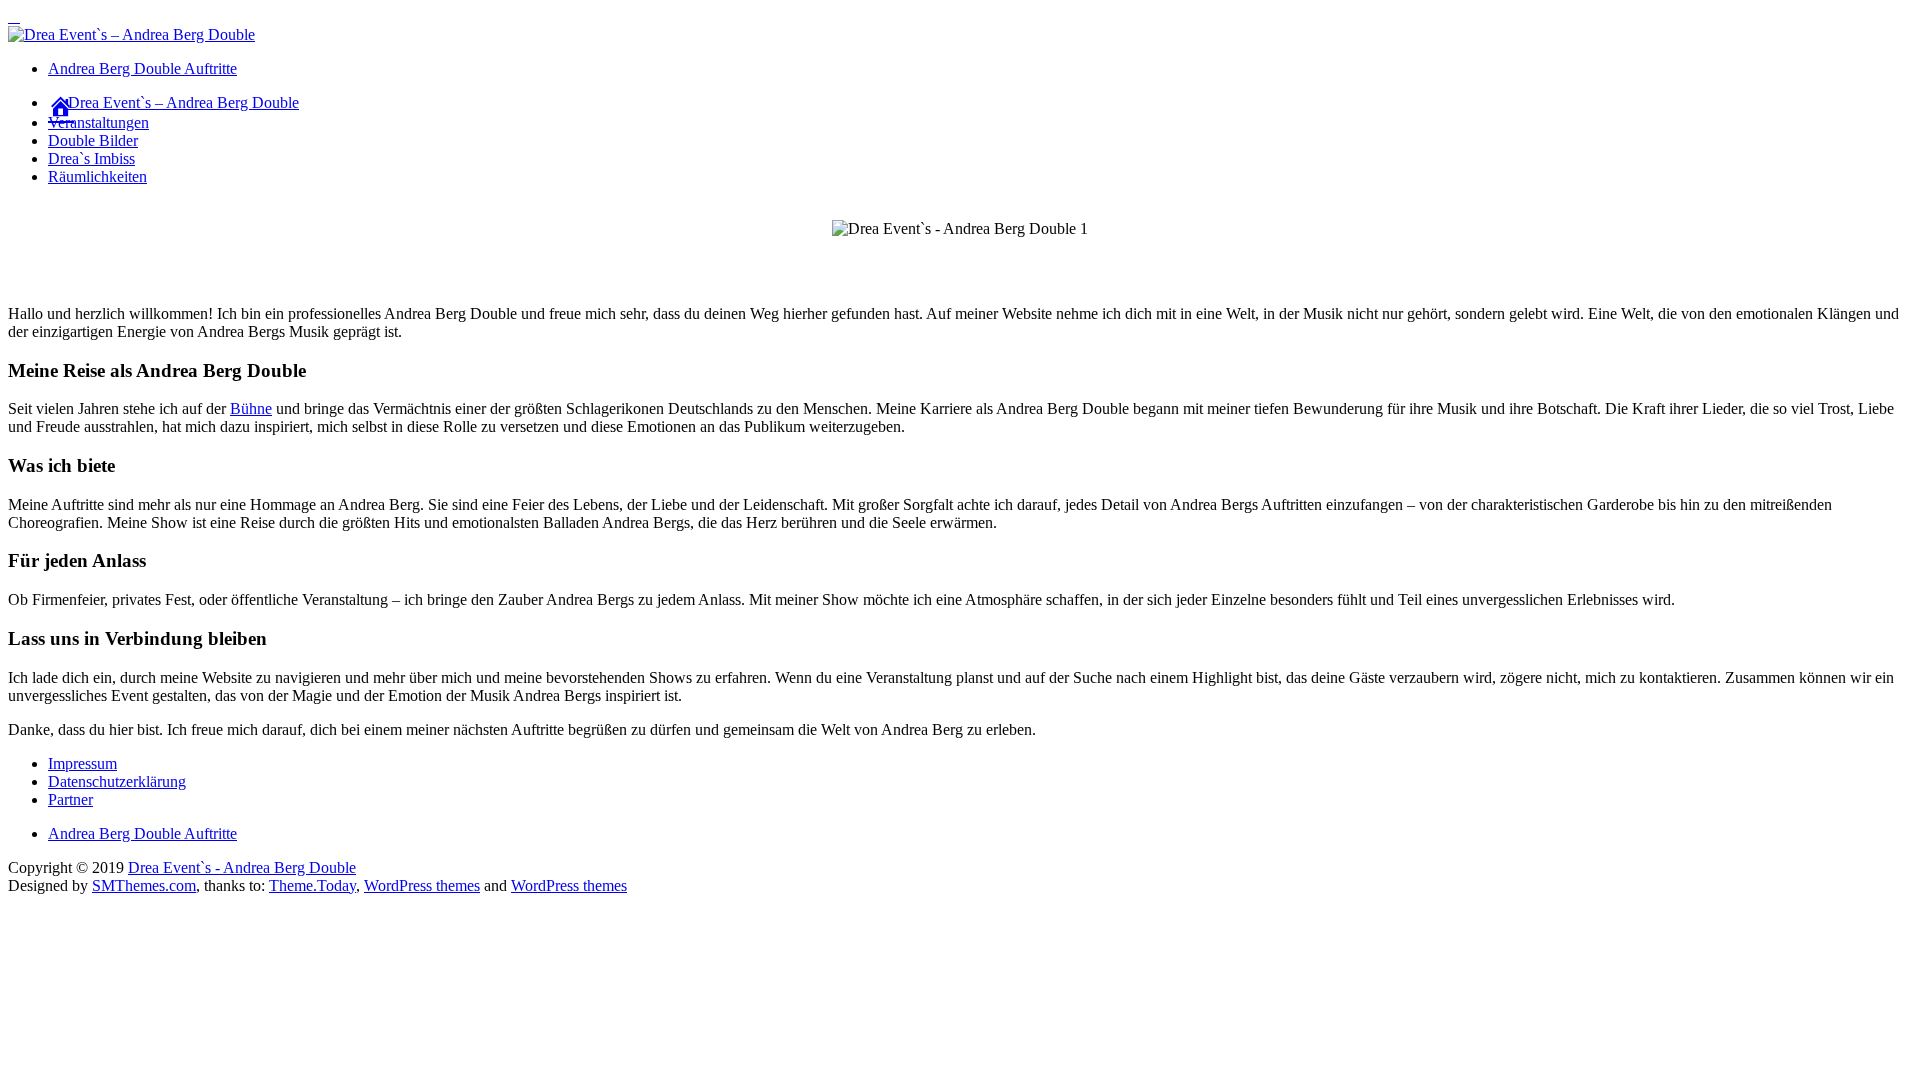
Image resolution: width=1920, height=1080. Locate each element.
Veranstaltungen (98, 122)
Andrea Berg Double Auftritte (142, 68)
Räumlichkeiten (97, 176)
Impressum (82, 763)
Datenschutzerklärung (117, 781)
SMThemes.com (144, 885)
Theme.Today (312, 885)
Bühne (251, 408)
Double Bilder (93, 140)
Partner (70, 799)
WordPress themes (422, 885)
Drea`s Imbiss (91, 158)
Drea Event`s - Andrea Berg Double (242, 867)
